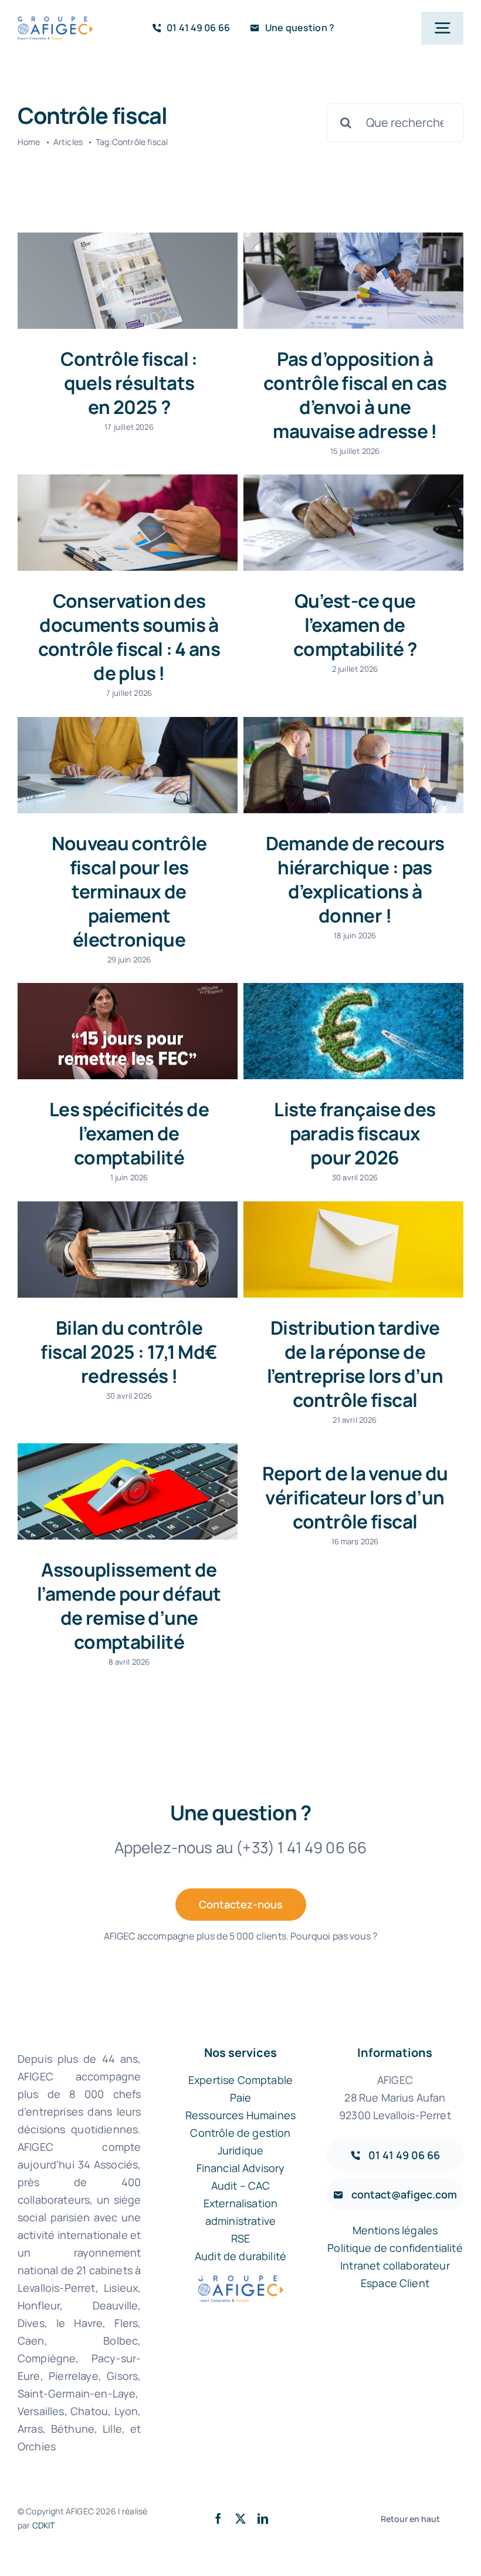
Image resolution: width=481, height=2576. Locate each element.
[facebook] (218, 2518)
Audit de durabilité (240, 2256)
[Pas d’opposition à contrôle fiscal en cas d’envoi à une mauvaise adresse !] (353, 281)
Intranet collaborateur (395, 2265)
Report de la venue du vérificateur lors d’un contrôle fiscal (355, 1497)
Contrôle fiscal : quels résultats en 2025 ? (129, 383)
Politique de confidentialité (395, 2248)
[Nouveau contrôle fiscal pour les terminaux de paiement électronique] (128, 765)
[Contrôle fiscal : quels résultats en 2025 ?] (128, 281)
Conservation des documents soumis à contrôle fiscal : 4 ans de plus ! (129, 637)
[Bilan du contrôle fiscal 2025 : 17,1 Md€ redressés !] (128, 1250)
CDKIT (44, 2525)
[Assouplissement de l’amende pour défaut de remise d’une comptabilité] (128, 1491)
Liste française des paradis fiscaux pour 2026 (355, 1133)
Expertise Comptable (240, 2080)
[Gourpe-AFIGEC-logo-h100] (55, 22)
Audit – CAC (241, 2186)
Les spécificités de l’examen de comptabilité (129, 1133)
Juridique (240, 2150)
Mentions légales (395, 2230)
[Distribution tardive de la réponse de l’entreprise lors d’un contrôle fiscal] (353, 1250)
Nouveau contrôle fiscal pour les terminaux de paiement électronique (129, 891)
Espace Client (395, 2283)
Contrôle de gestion (240, 2133)
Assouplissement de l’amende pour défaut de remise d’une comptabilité (129, 1605)
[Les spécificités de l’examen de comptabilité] (128, 1031)
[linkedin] (263, 2518)
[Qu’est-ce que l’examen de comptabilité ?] (353, 523)
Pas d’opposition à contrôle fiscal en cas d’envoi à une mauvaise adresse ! (355, 395)
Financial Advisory (241, 2168)
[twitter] (240, 2518)
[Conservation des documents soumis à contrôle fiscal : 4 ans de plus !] (128, 523)
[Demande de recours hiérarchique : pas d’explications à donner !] (353, 765)
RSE (240, 2238)
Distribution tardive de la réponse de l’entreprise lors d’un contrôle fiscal (355, 1363)
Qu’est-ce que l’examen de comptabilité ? (355, 624)
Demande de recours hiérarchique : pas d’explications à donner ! (355, 879)
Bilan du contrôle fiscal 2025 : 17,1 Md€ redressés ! (129, 1351)
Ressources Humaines (240, 2115)
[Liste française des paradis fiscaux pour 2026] (353, 1031)
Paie (241, 2097)
